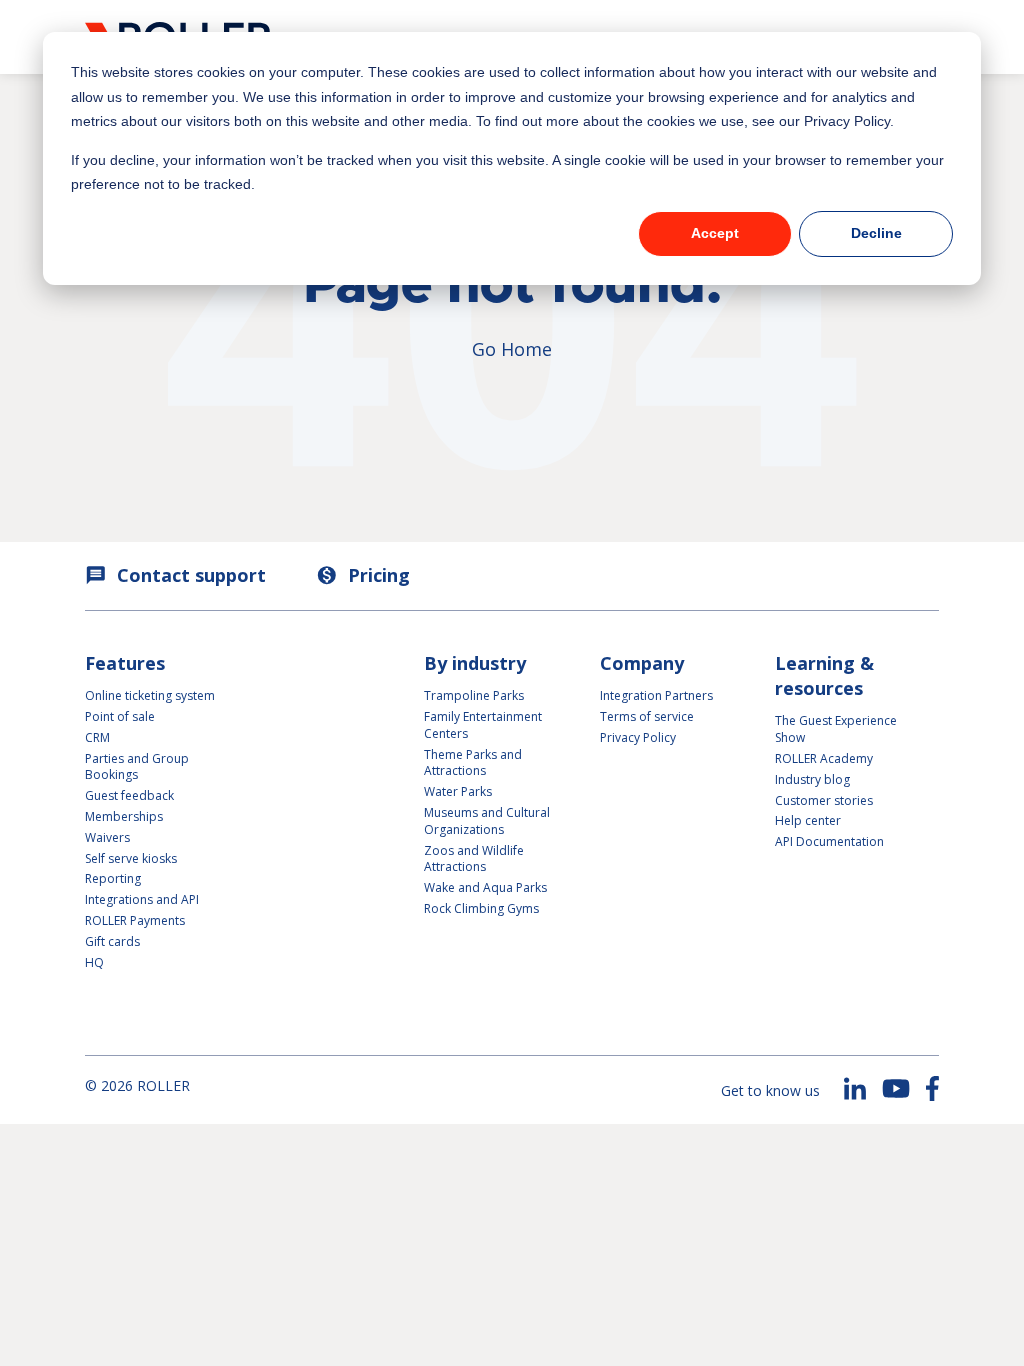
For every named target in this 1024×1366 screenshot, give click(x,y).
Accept (715, 233)
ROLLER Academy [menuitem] (824, 758)
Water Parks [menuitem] (458, 791)
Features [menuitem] (125, 663)
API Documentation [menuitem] (829, 841)
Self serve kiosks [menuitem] (131, 858)
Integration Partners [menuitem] (656, 695)
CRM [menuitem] (97, 737)
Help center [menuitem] (808, 820)
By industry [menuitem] (475, 663)
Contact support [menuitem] (175, 575)
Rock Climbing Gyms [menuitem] (481, 908)
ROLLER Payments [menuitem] (135, 920)
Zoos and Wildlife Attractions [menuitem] (474, 859)
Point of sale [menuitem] (120, 716)
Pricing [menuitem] (363, 575)
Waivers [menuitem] (107, 837)
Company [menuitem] (642, 663)
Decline (876, 233)
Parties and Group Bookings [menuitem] (138, 767)
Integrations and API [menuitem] (142, 899)
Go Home (512, 349)
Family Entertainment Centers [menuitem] (483, 725)
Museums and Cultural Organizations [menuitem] (487, 821)
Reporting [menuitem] (113, 878)
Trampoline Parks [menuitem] (474, 695)
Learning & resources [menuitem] (824, 675)
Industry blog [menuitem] (812, 779)
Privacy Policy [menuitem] (638, 737)
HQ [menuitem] (94, 962)
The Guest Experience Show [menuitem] (836, 729)
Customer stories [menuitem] (824, 800)
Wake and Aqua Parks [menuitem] (485, 887)
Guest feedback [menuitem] (129, 795)
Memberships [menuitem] (124, 816)
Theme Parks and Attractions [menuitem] (473, 763)
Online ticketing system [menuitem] (150, 695)
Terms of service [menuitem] (647, 716)
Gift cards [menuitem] (112, 941)
